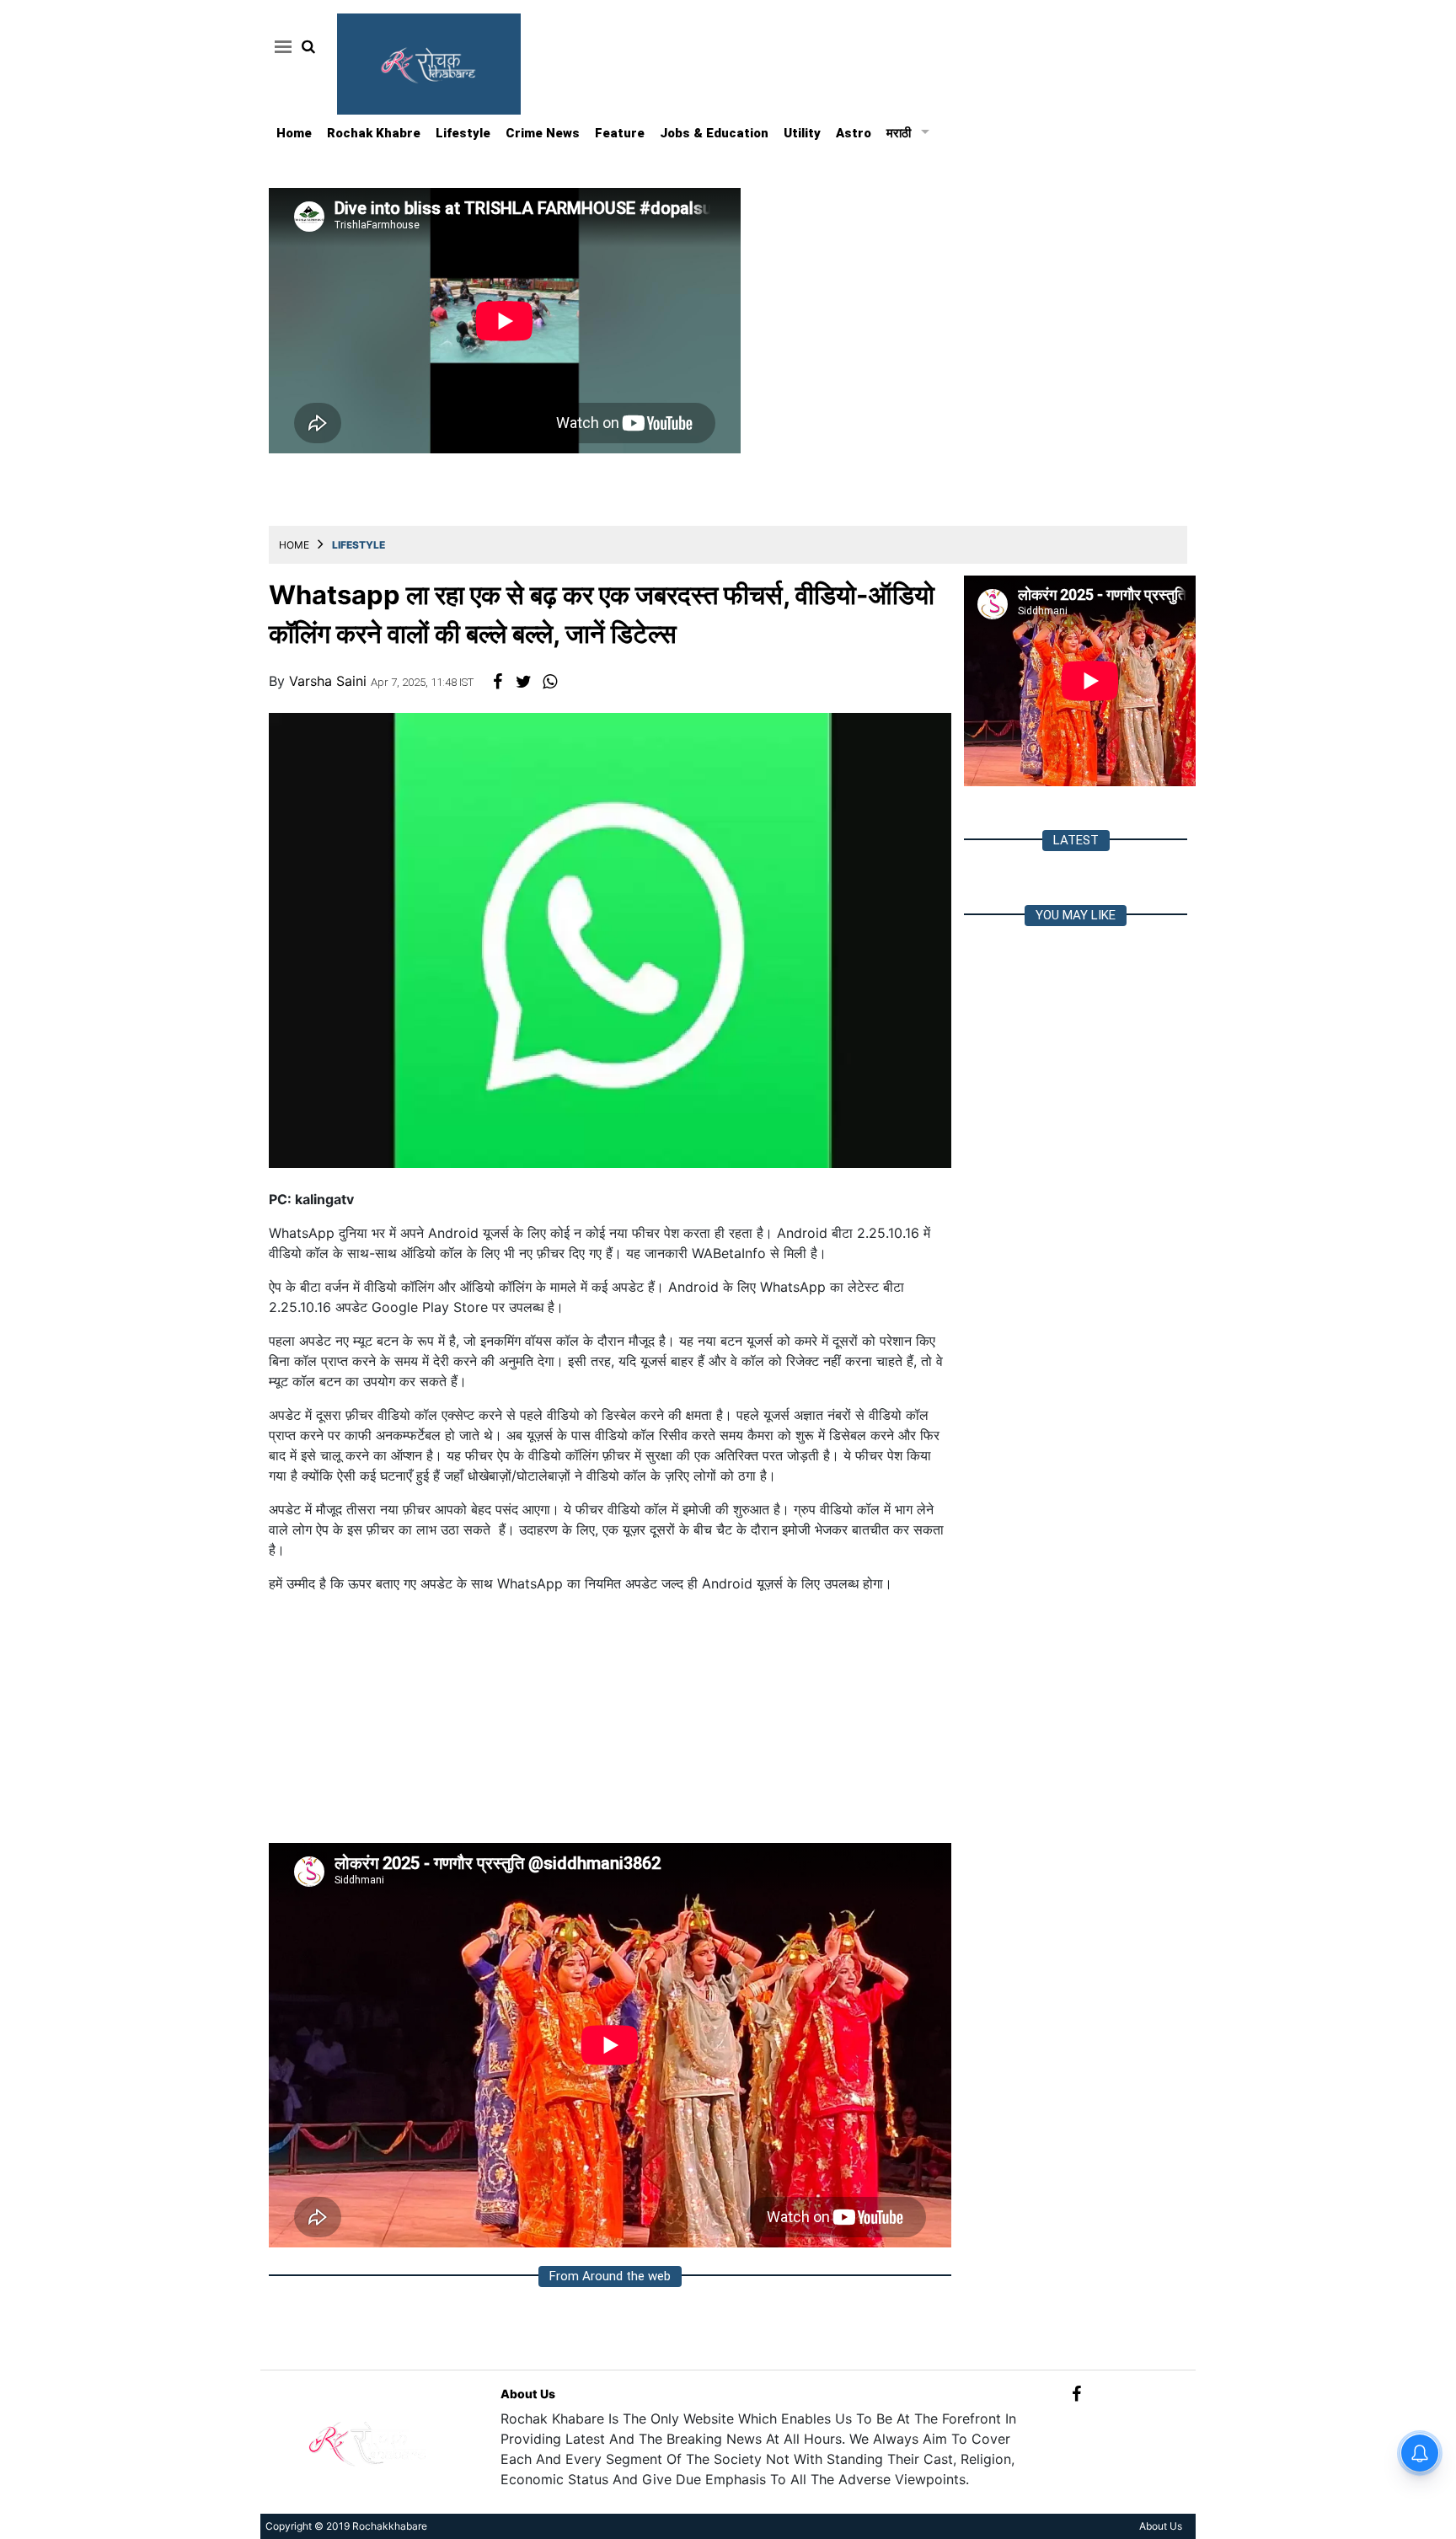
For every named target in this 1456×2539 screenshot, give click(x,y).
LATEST (1076, 840)
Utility (802, 133)
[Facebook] (1076, 2394)
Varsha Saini (330, 681)
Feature (620, 133)
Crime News (543, 133)
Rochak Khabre (374, 133)
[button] (280, 46)
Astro (854, 133)
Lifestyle (463, 133)
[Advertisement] (610, 1725)
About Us (528, 2394)
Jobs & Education (714, 133)
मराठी (899, 133)
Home (294, 133)
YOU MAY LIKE (1076, 915)
